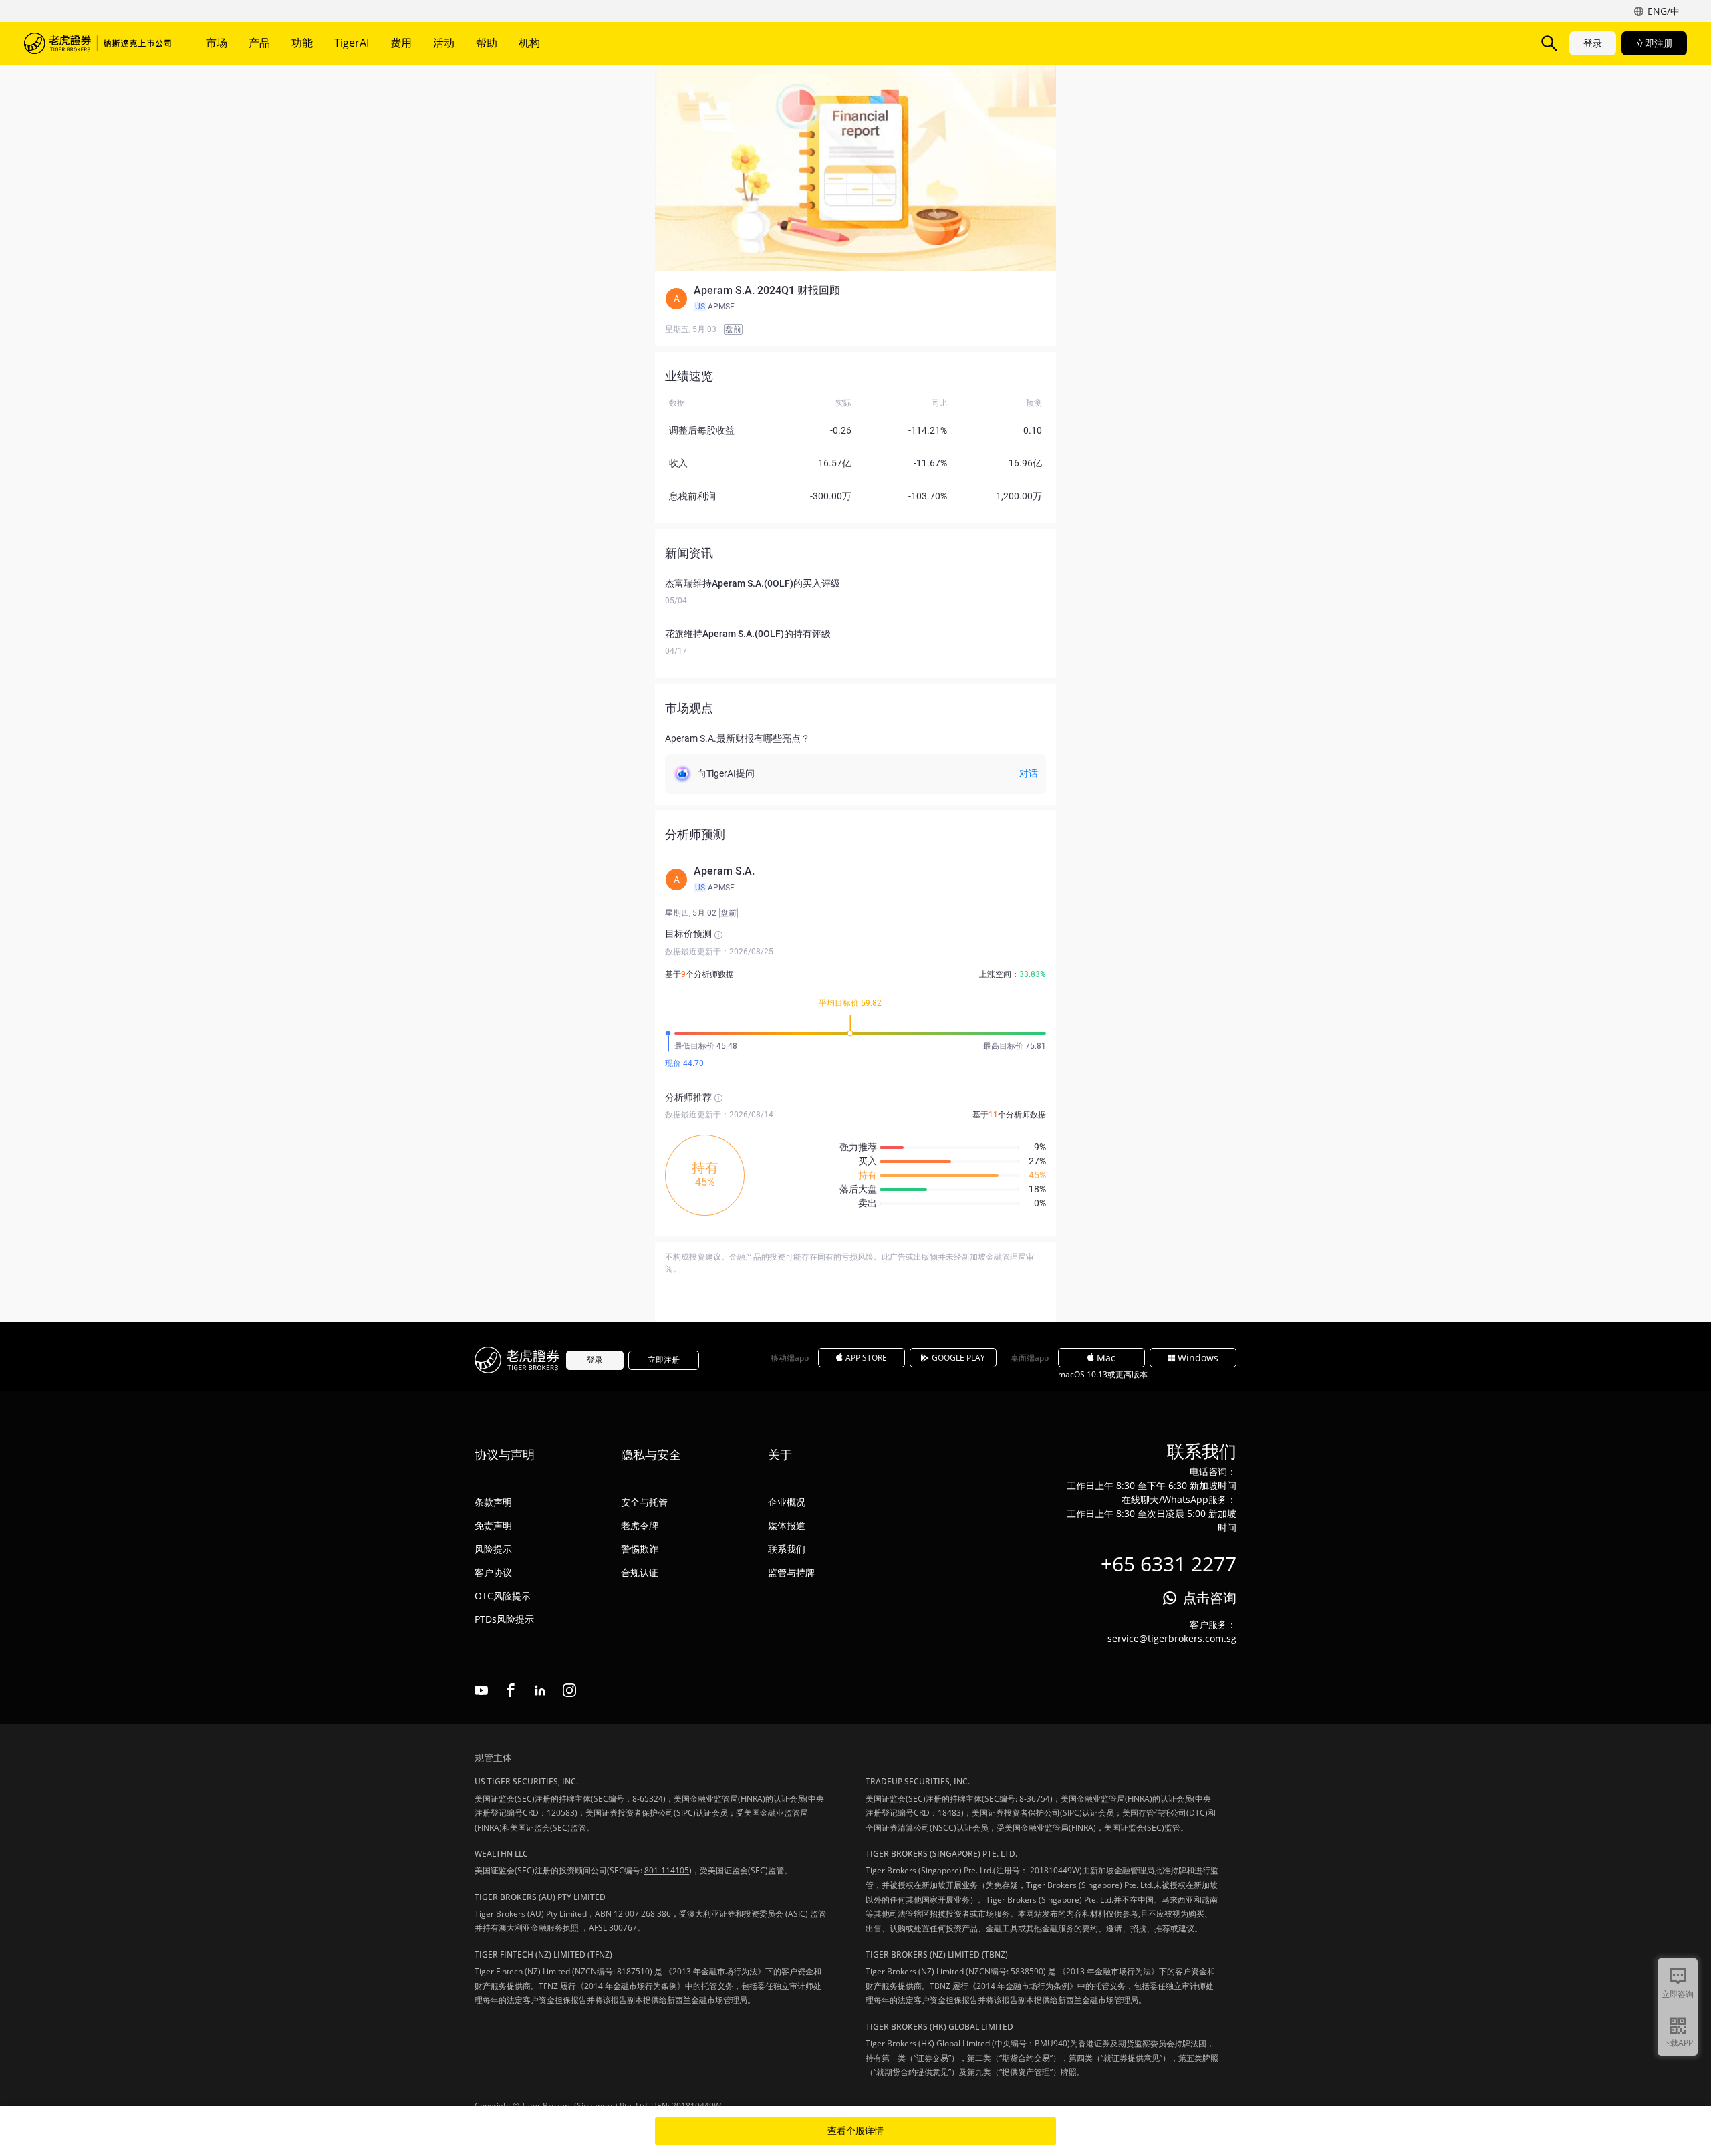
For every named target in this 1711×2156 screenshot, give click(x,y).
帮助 (487, 43)
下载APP (1678, 2043)
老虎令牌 (640, 1525)
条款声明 (493, 1502)
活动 (444, 43)
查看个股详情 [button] (855, 2131)
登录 (1593, 43)
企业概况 (787, 1502)
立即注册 (1654, 43)
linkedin (540, 1690)
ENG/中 (1664, 11)
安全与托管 (644, 1502)
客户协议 (493, 1572)
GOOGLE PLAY (958, 1358)
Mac (1106, 1358)
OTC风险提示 (503, 1596)
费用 (401, 43)
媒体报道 (787, 1525)
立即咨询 (1678, 1994)
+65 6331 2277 (1169, 1564)
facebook (511, 1690)
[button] (855, 299)
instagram (569, 1690)
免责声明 (493, 1525)
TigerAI (352, 43)
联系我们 (787, 1549)
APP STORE (866, 1358)
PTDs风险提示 (504, 1619)
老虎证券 (98, 43)
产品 (259, 43)
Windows (1198, 1358)
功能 (302, 43)
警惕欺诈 (640, 1549)
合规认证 (640, 1572)
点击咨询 (1210, 1598)
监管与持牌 (791, 1572)
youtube (481, 1690)
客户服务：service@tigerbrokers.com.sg (1172, 1631)
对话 (1029, 773)
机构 (529, 43)
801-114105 (667, 1870)
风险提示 (493, 1549)
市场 (217, 43)
